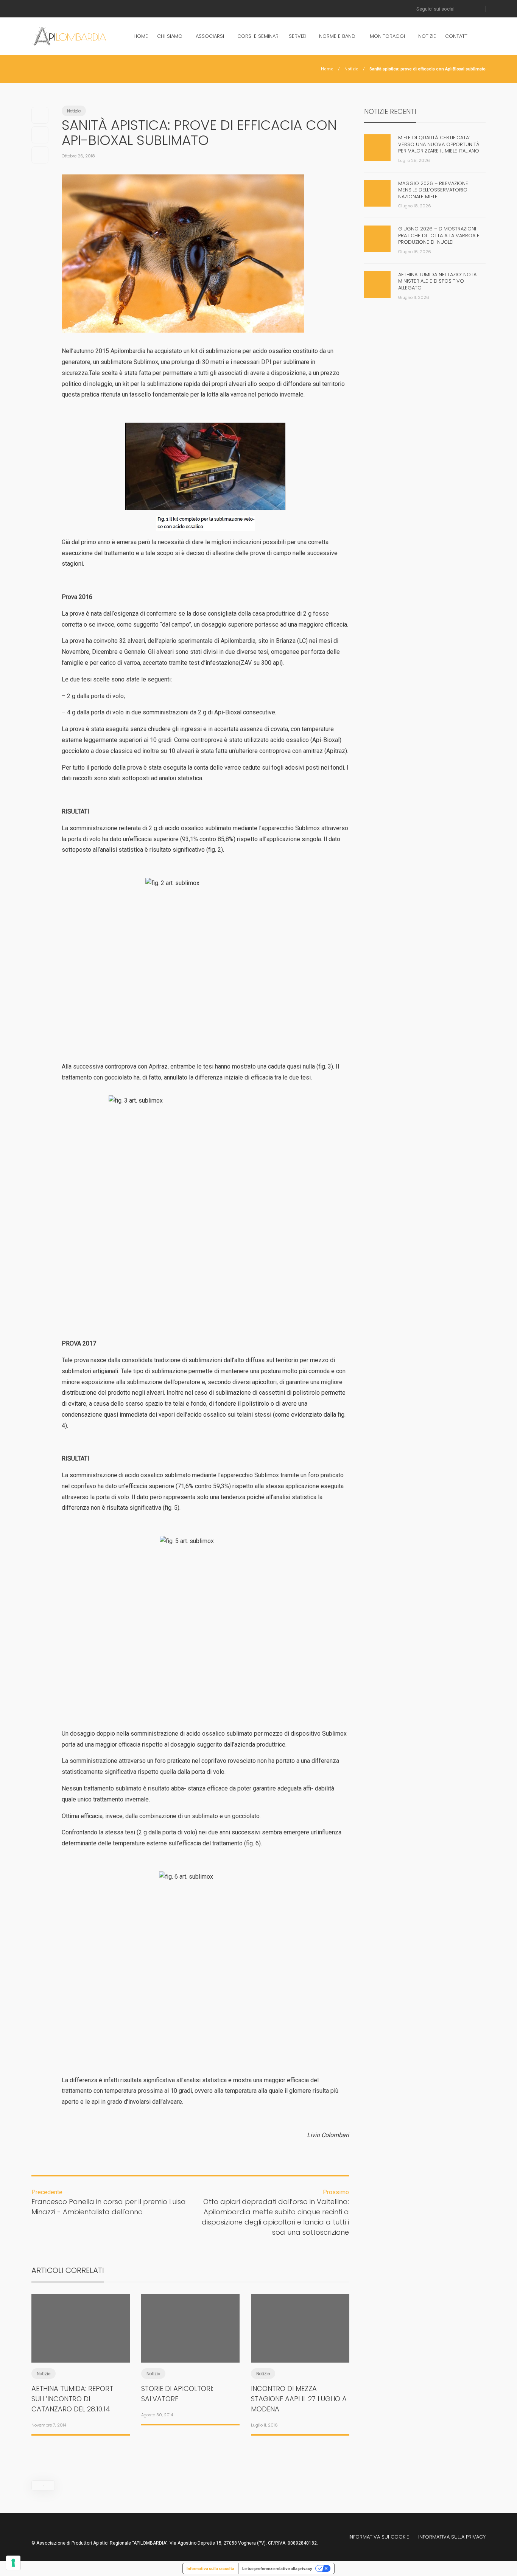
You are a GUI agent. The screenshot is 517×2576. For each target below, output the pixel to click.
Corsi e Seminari (258, 36)
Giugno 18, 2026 (415, 206)
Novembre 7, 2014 (49, 2425)
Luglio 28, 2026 (414, 160)
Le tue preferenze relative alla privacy (277, 2568)
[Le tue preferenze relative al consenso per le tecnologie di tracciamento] (13, 2563)
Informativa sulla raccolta (210, 2568)
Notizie (427, 36)
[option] (81, 2363)
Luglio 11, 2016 (264, 2425)
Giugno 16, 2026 (415, 252)
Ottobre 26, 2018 (78, 156)
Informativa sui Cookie (379, 2537)
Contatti (457, 36)
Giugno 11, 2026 (414, 297)
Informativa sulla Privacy (452, 2537)
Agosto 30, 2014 (157, 2415)
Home (141, 36)
